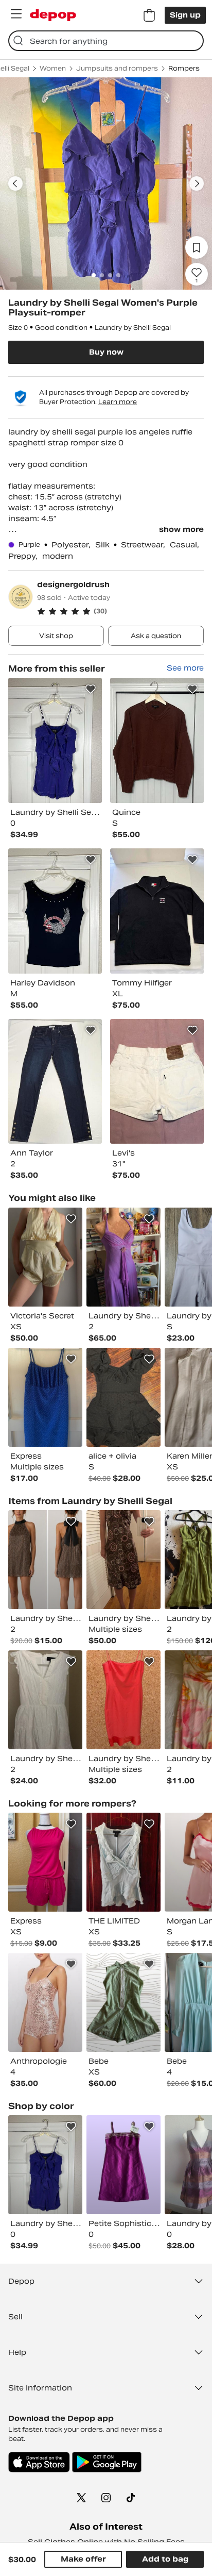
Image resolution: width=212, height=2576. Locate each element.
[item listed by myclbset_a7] (123, 1397)
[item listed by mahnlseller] (45, 1862)
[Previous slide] (15, 183)
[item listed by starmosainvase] (123, 1257)
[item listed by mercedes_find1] (45, 1257)
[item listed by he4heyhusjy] (45, 1397)
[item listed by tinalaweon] (123, 1862)
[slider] (106, 183)
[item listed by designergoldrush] (55, 740)
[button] (120, 611)
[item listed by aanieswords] (123, 1560)
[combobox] (106, 41)
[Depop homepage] (53, 15)
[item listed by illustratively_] (123, 2165)
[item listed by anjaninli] (45, 1560)
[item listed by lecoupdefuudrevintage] (123, 2002)
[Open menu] (16, 14)
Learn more (118, 402)
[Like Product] (91, 689)
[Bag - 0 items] (149, 15)
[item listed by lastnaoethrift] (45, 2002)
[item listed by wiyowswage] (123, 1700)
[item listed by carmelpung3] (45, 1700)
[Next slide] (197, 183)
